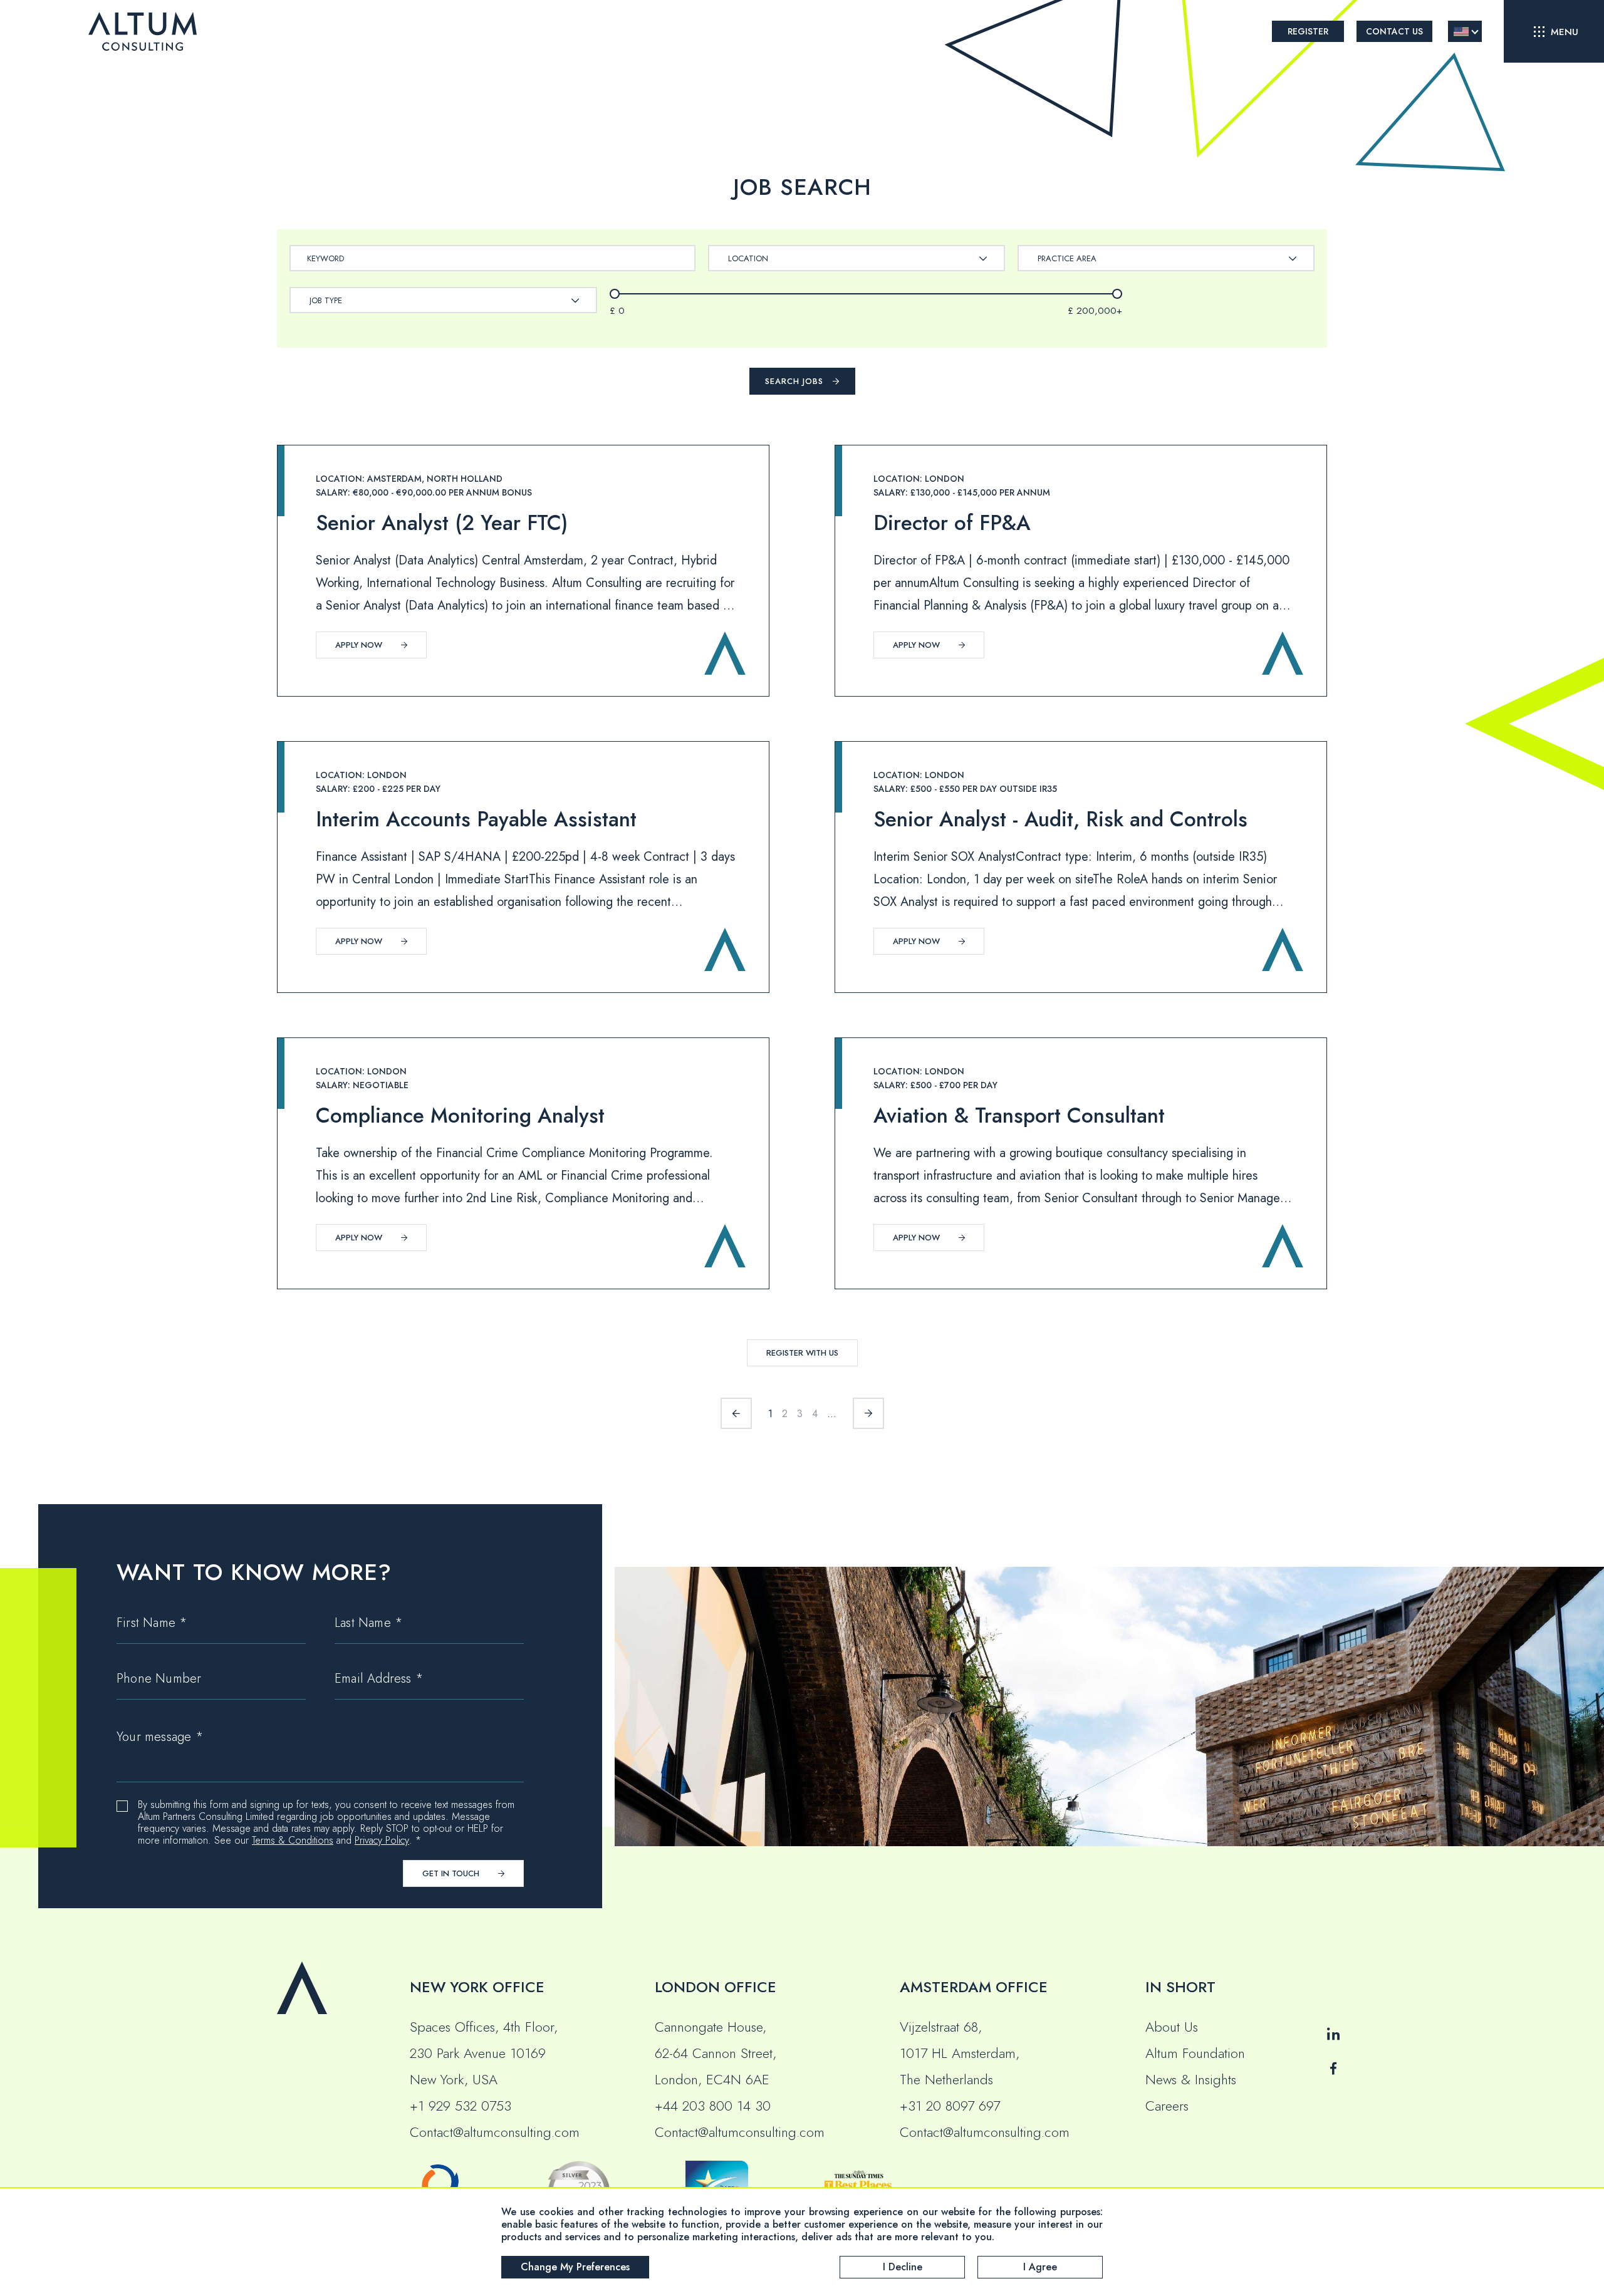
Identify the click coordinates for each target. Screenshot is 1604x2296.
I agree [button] (1040, 2267)
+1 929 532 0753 (461, 2106)
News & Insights (1191, 2079)
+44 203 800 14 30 (713, 2106)
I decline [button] (903, 2267)
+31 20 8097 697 (950, 2106)
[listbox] (1465, 31)
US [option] (1461, 32)
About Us (1172, 2027)
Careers (1167, 2106)
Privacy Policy (382, 1840)
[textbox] (754, 258)
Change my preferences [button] (575, 2267)
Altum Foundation (1195, 2053)
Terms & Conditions (293, 1840)
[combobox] (857, 258)
